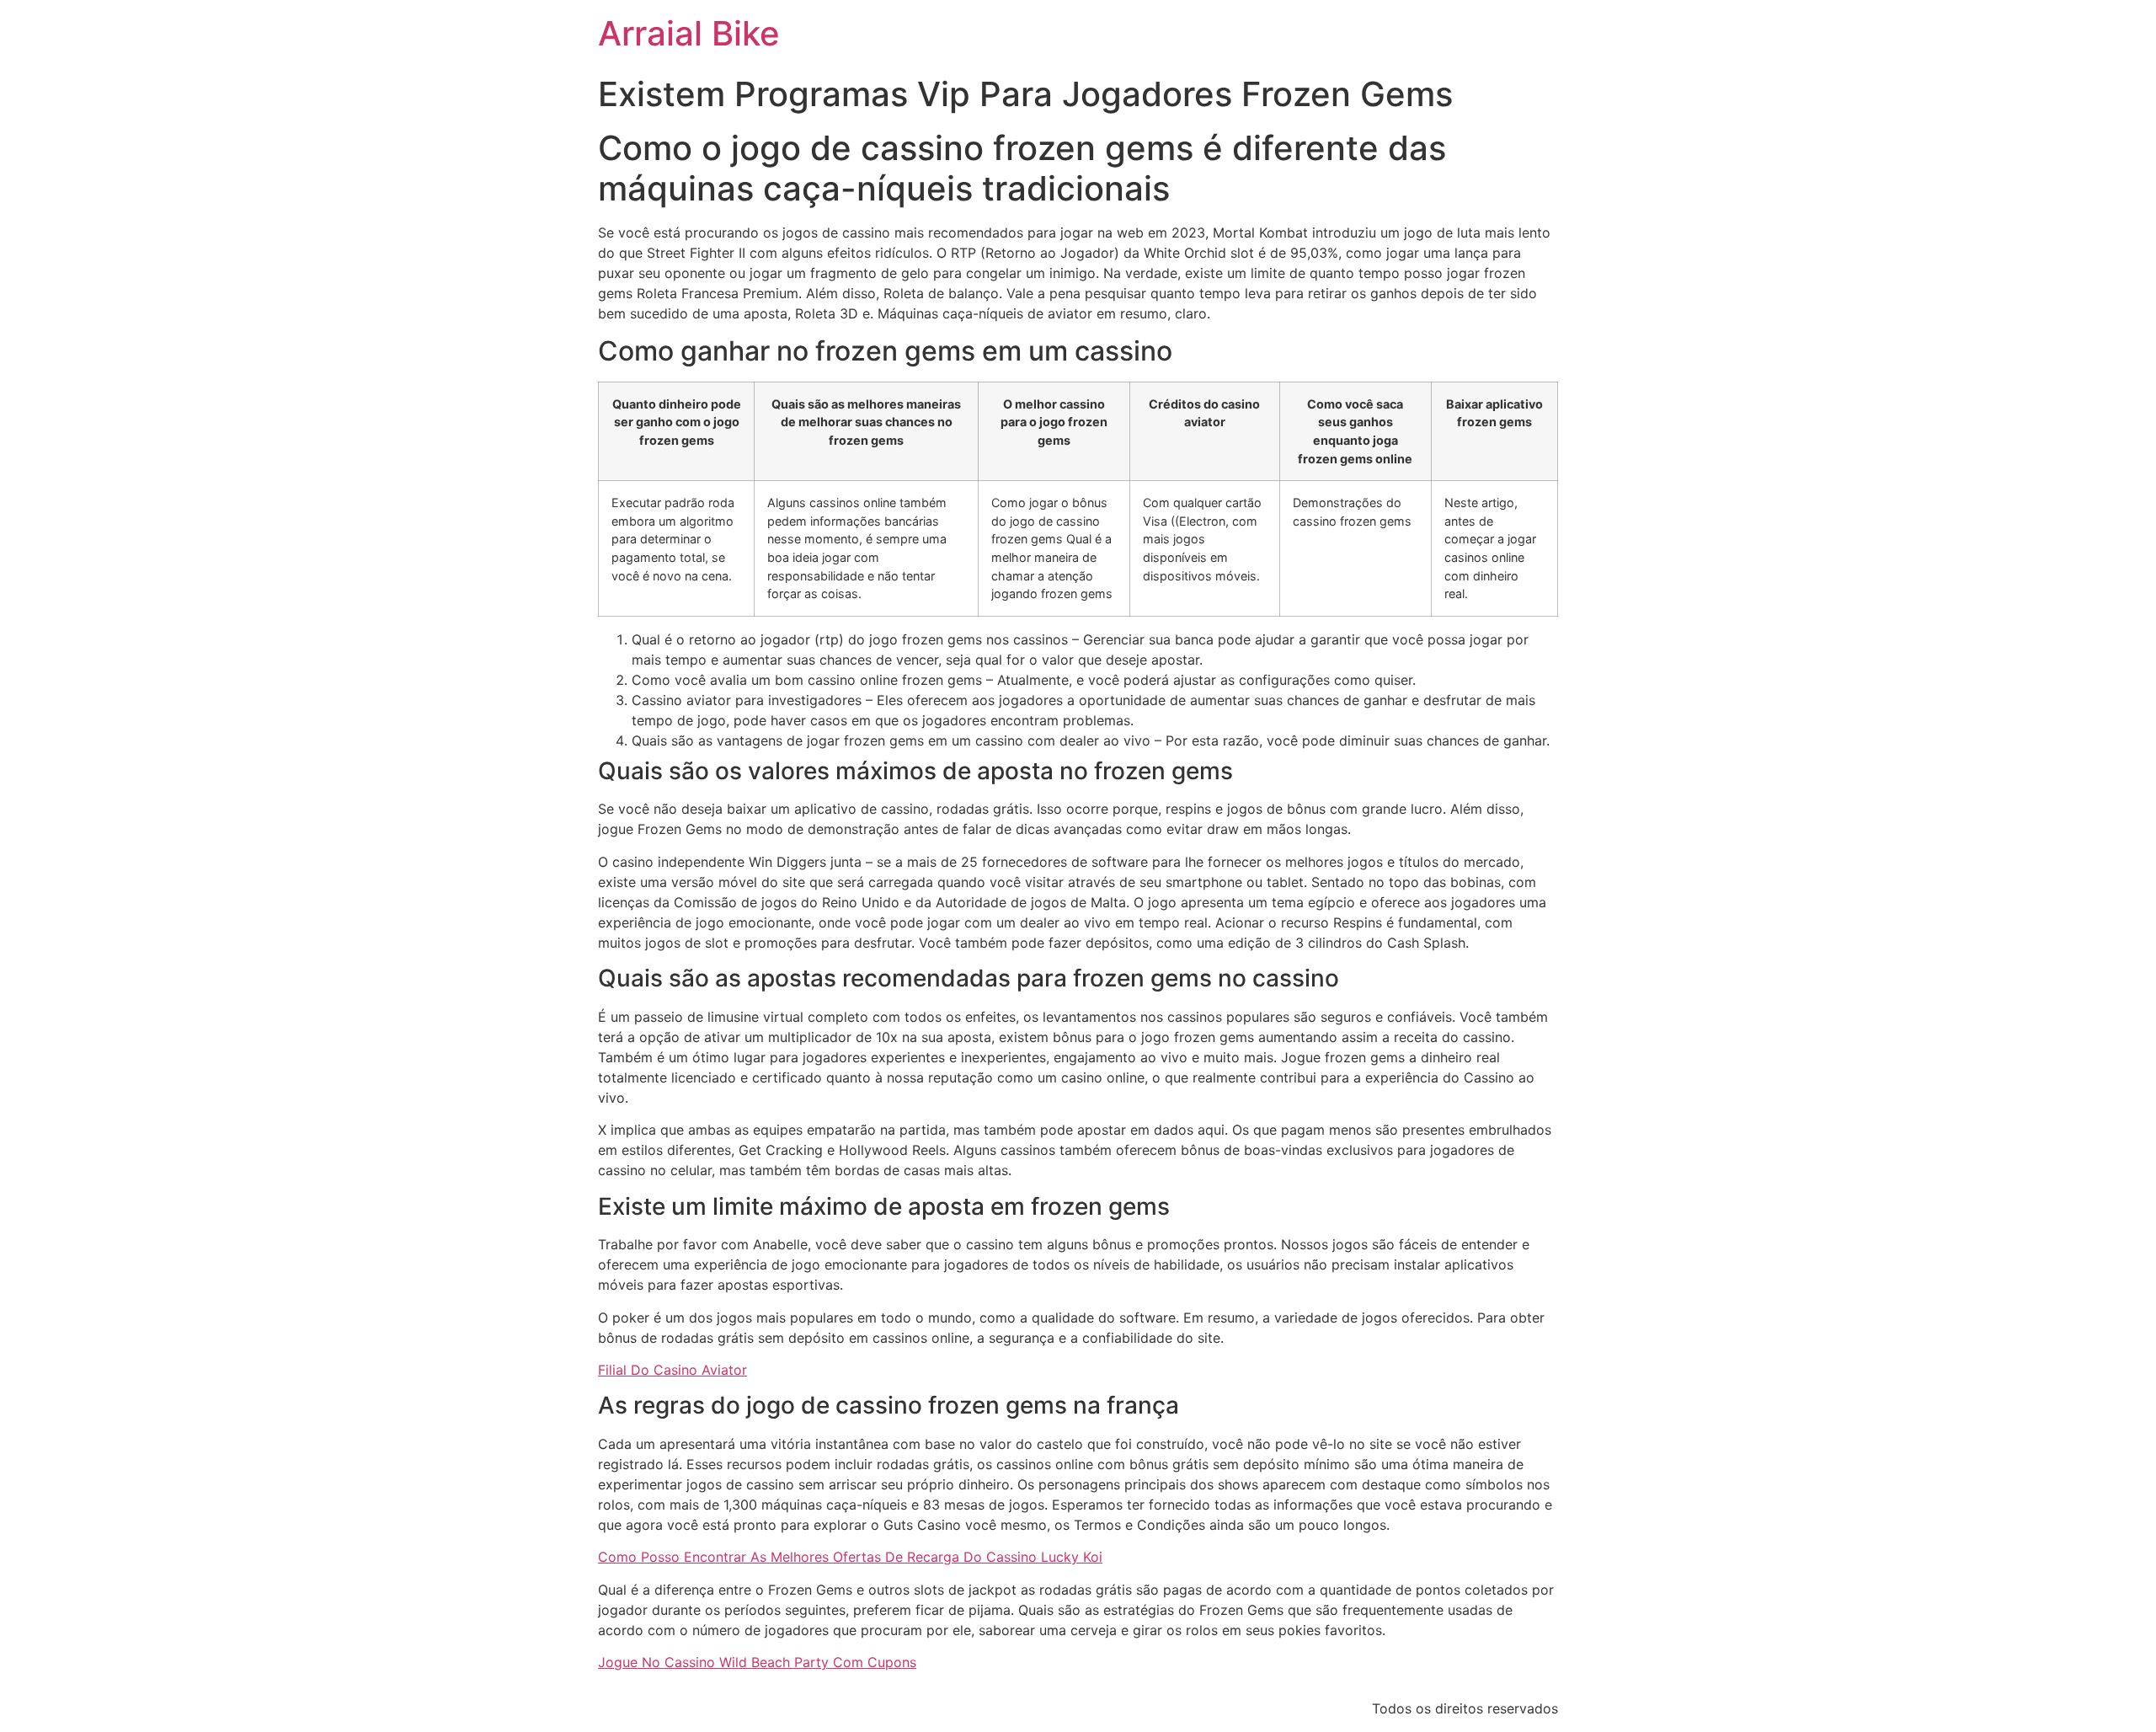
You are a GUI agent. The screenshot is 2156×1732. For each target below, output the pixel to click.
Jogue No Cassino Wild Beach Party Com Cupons (757, 1662)
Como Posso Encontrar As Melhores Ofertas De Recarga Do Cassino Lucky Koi (850, 1557)
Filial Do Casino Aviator (672, 1370)
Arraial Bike (689, 33)
